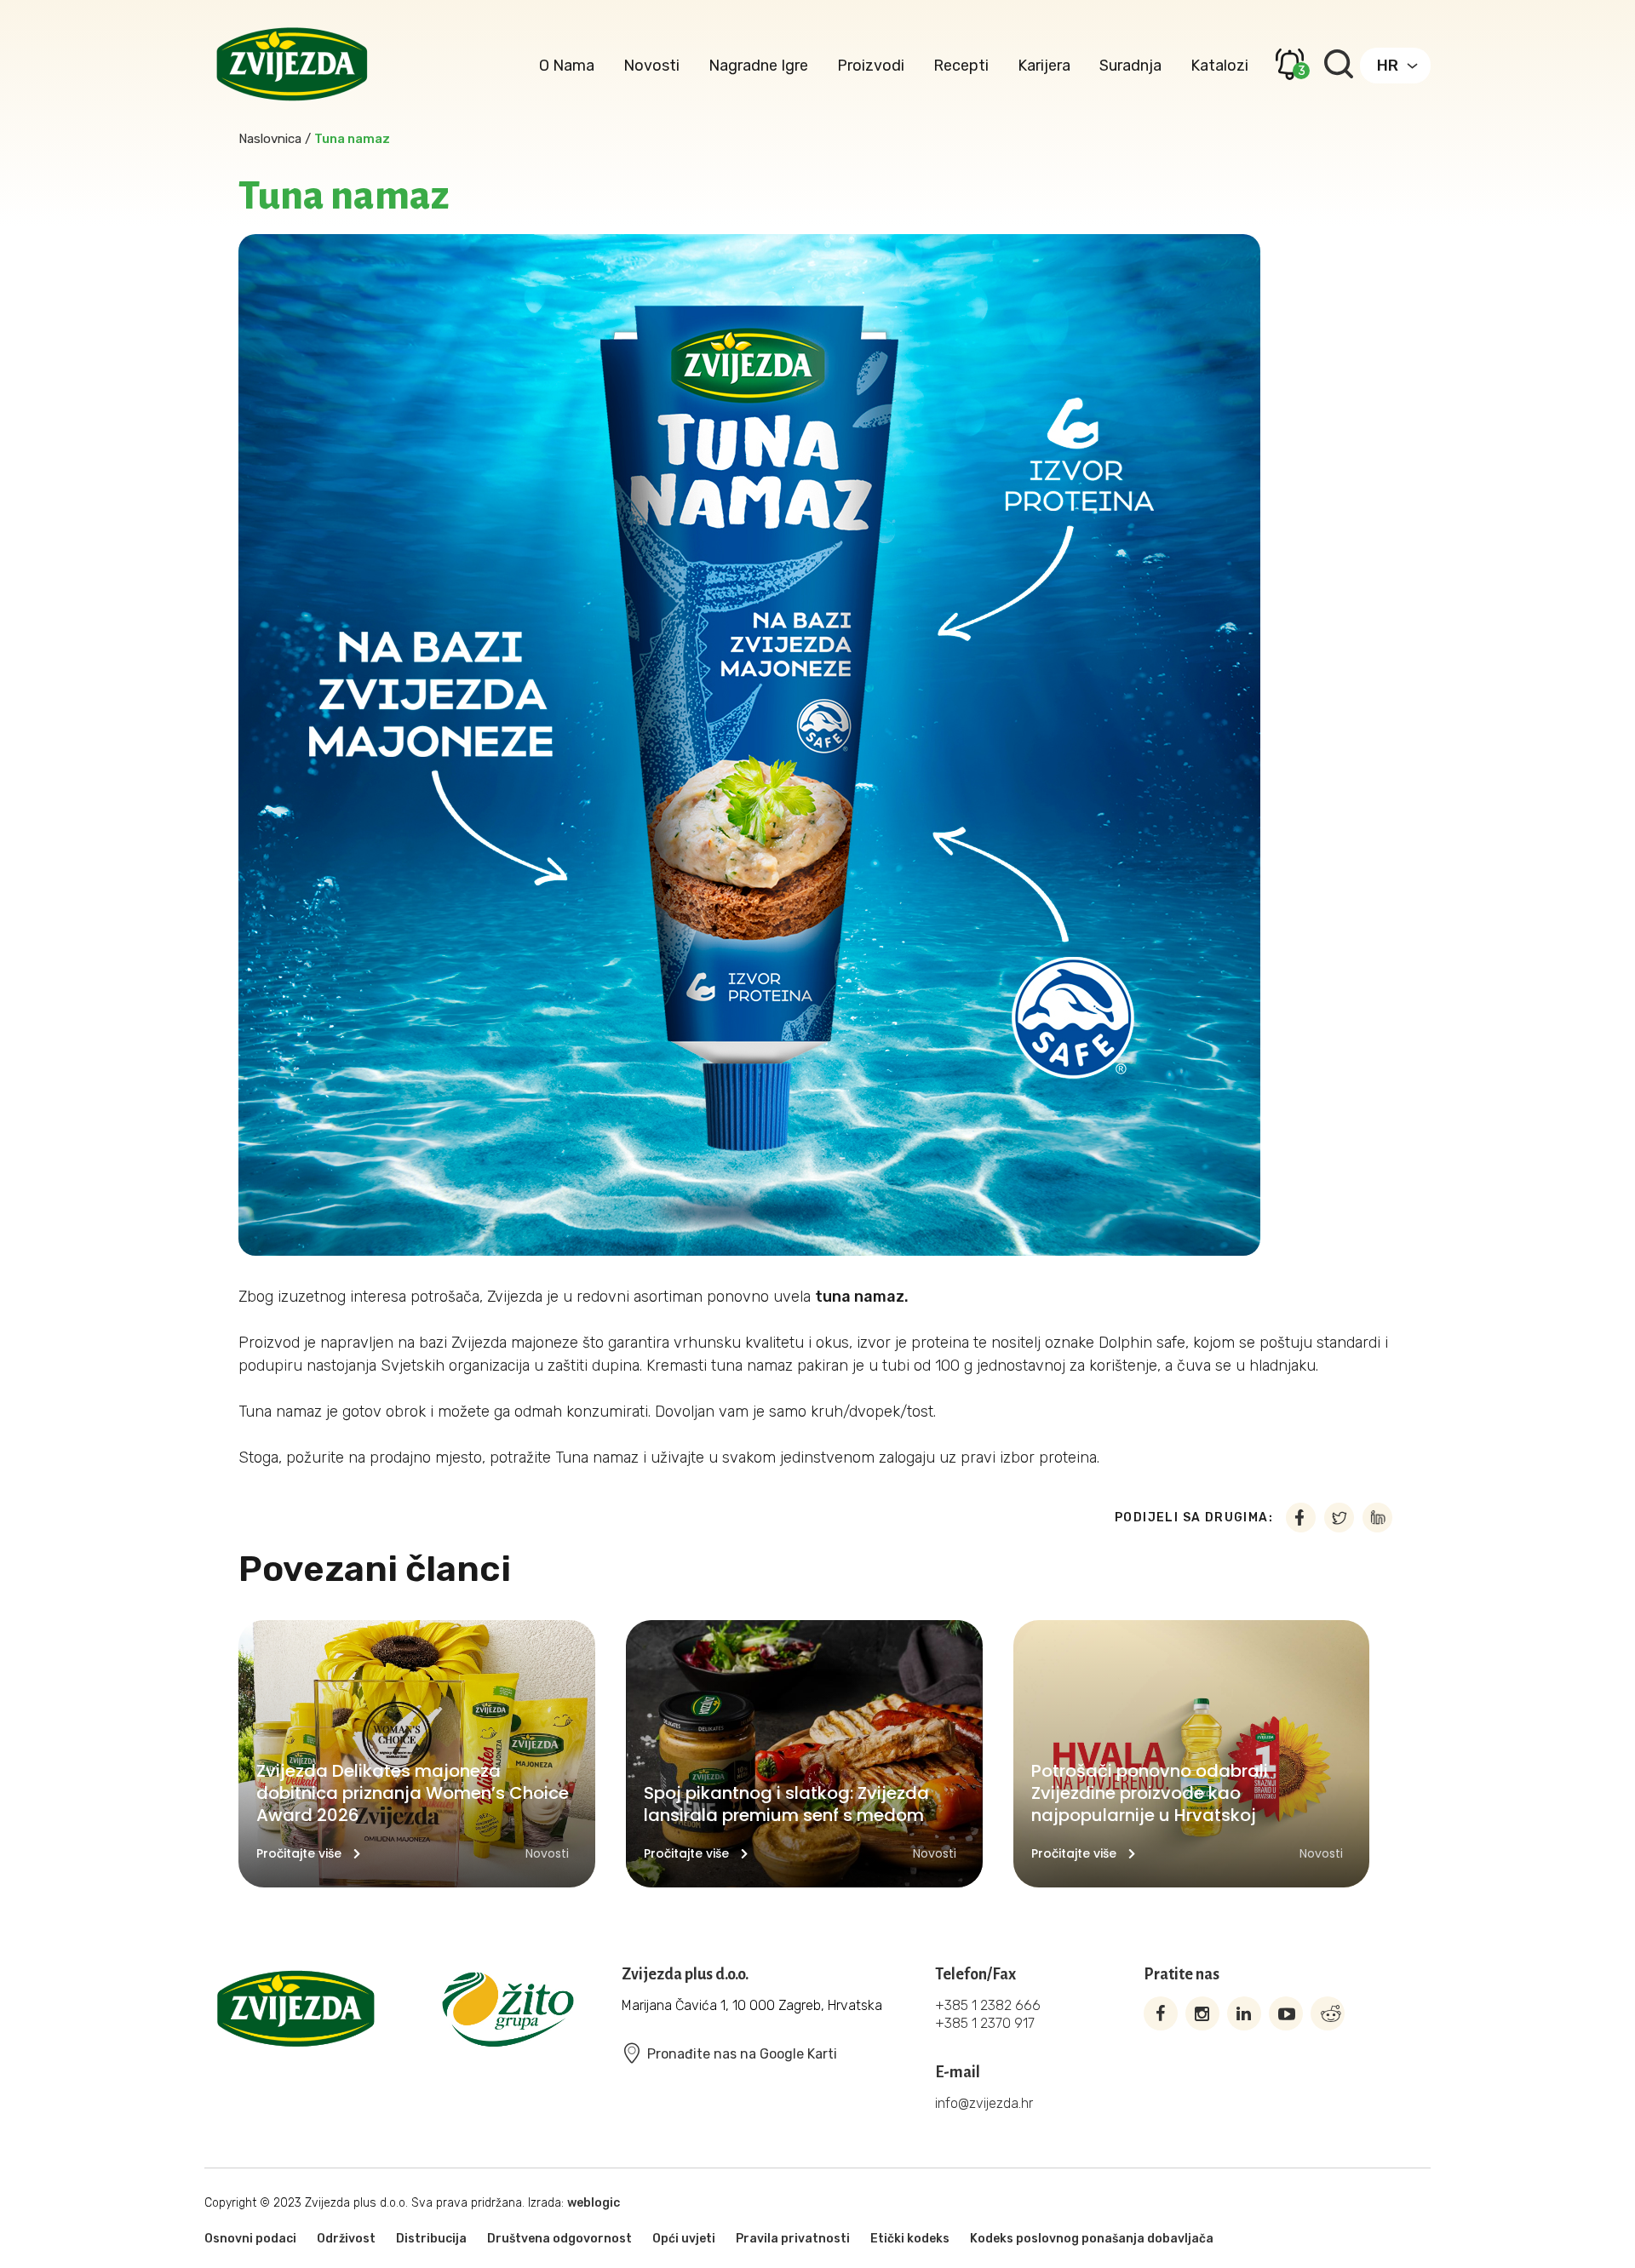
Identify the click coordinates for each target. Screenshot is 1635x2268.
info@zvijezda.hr (984, 2103)
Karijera (1044, 66)
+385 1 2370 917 (985, 2023)
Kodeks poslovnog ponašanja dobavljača (1092, 2239)
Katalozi (1219, 66)
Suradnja (1130, 66)
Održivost (346, 2239)
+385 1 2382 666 (988, 2005)
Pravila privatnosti (793, 2239)
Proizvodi (871, 66)
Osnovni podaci (250, 2239)
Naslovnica (270, 139)
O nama (567, 66)
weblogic (594, 2203)
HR (1388, 66)
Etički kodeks (910, 2239)
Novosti (651, 66)
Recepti (961, 66)
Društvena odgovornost (559, 2239)
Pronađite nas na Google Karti (742, 2054)
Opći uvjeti (684, 2239)
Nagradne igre (758, 66)
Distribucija (431, 2239)
